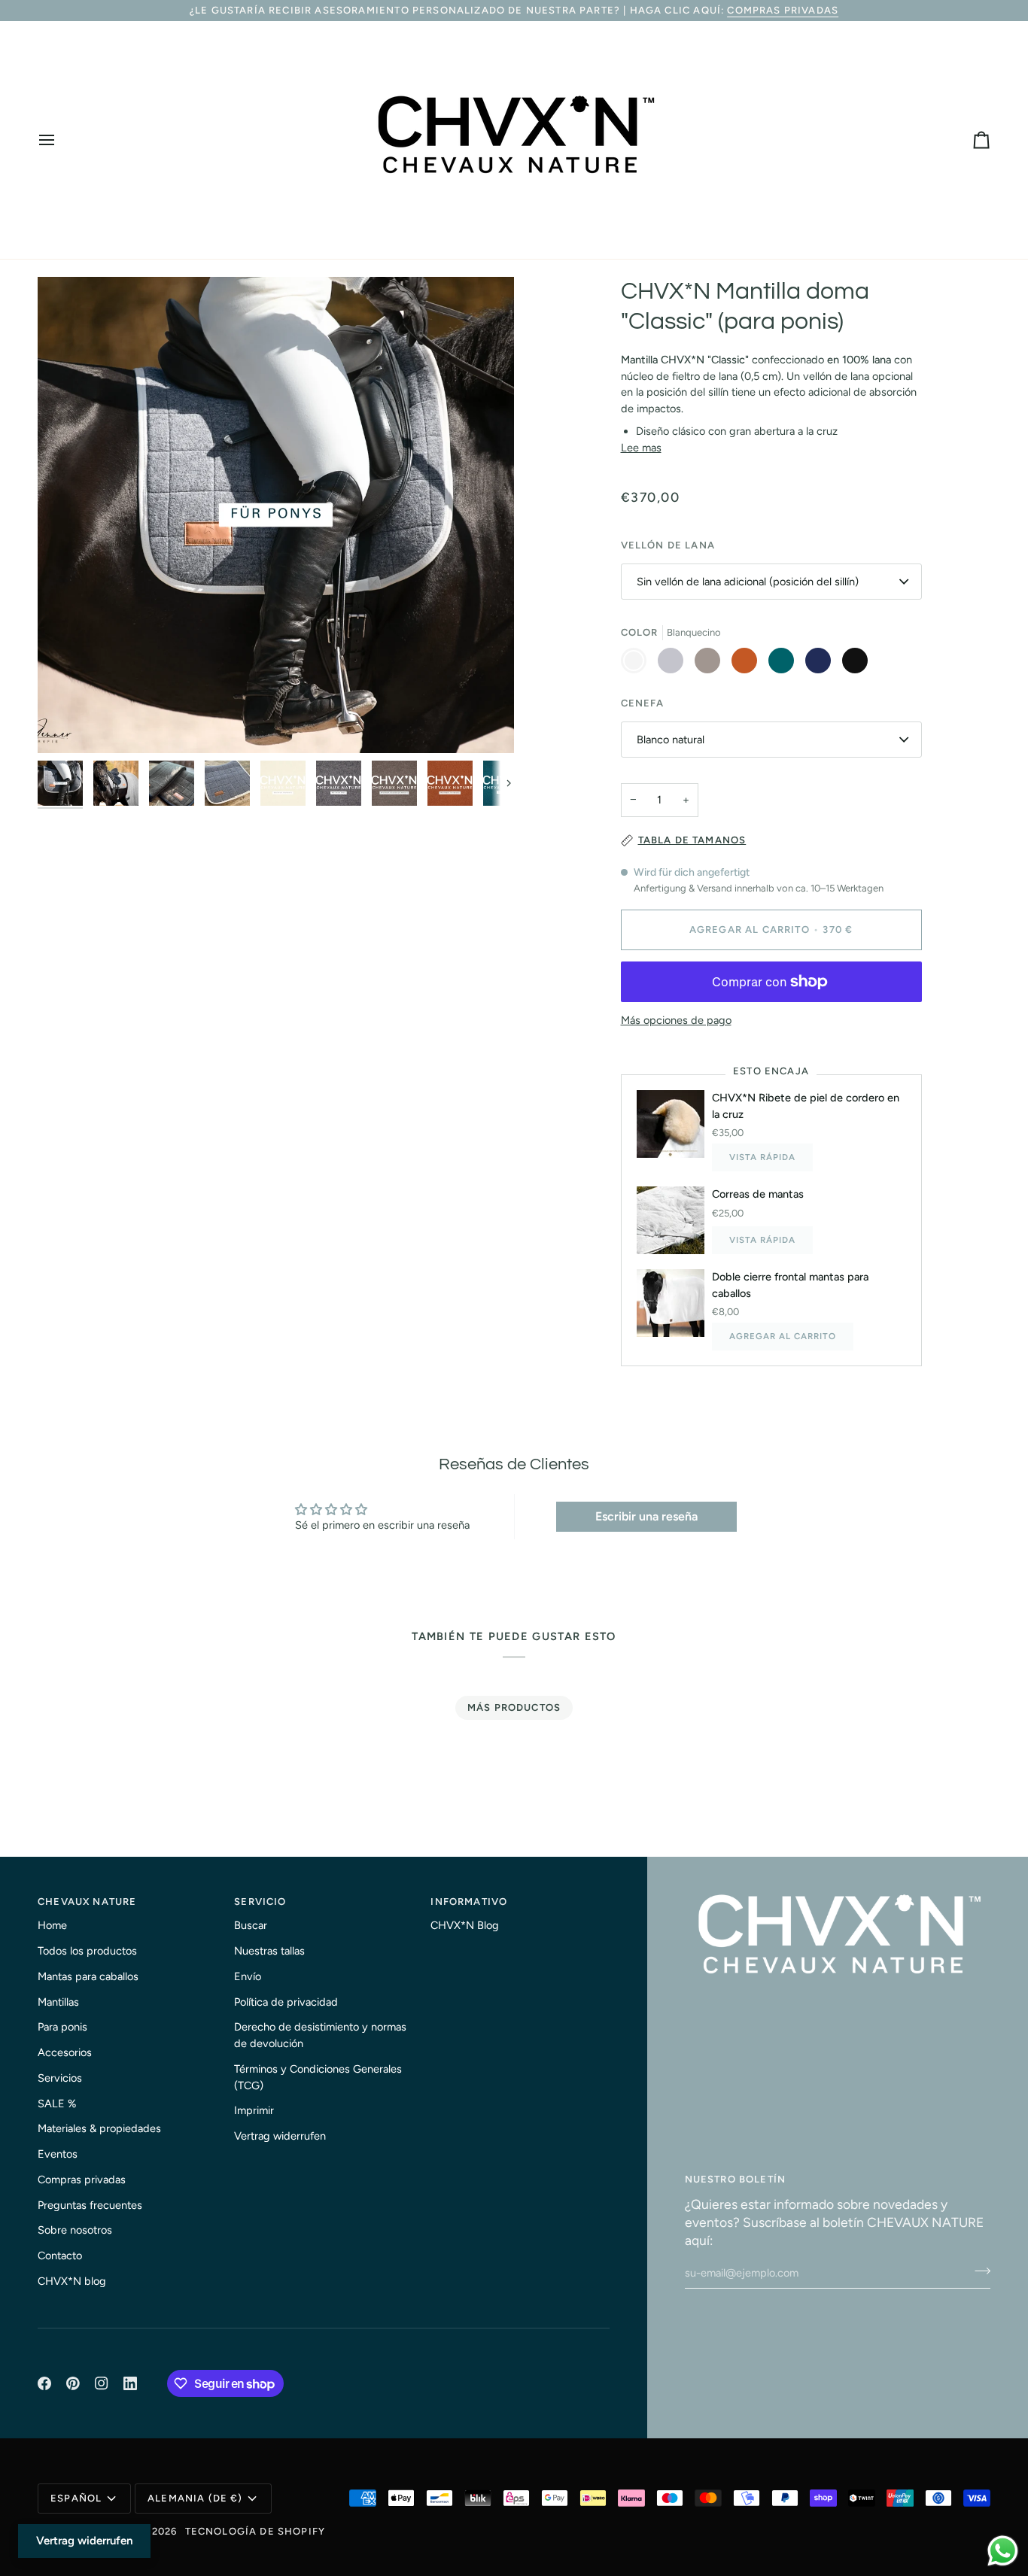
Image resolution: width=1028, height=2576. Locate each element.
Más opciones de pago (676, 1020)
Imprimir (254, 2110)
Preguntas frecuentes (90, 2205)
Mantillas (58, 2002)
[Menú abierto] (60, 140)
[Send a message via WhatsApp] (1003, 2551)
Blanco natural (671, 740)
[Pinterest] (73, 2383)
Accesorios (65, 2052)
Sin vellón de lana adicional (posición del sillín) (748, 582)
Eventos (58, 2154)
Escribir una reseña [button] (646, 1516)
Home (52, 1925)
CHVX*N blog (72, 2281)
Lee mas (641, 448)
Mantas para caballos (88, 1976)
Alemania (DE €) (195, 2498)
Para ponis (62, 2027)
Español (76, 2498)
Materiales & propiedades (99, 2128)
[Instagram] (102, 2383)
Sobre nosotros (75, 2230)
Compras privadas (783, 10)
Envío (248, 1976)
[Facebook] (44, 2383)
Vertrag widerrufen (280, 2136)
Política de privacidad (286, 2002)
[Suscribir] (978, 2271)
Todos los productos (87, 1951)
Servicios (60, 2078)
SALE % (57, 2104)
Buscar (251, 1925)
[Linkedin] (130, 2383)
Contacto (60, 2256)
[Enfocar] (276, 515)
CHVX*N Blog (465, 1925)
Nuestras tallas (269, 1951)
